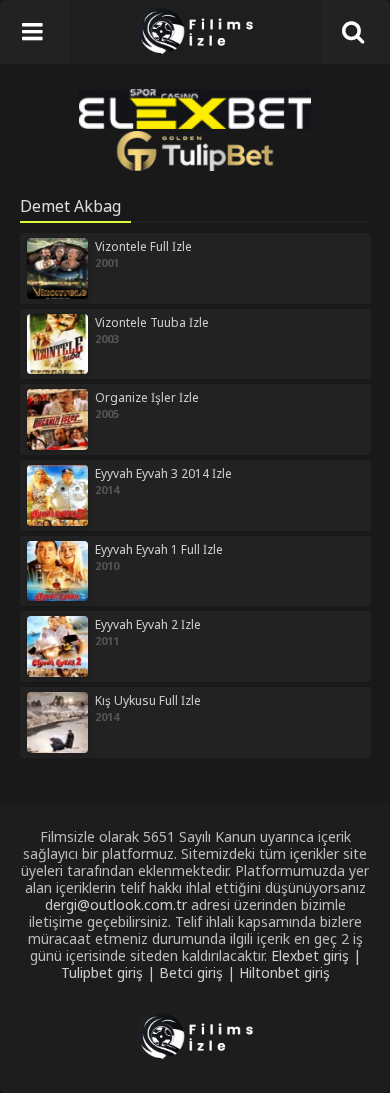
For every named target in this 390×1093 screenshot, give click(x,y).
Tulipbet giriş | (110, 972)
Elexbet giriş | (316, 955)
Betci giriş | (199, 972)
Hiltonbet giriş (284, 972)
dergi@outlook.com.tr (116, 904)
